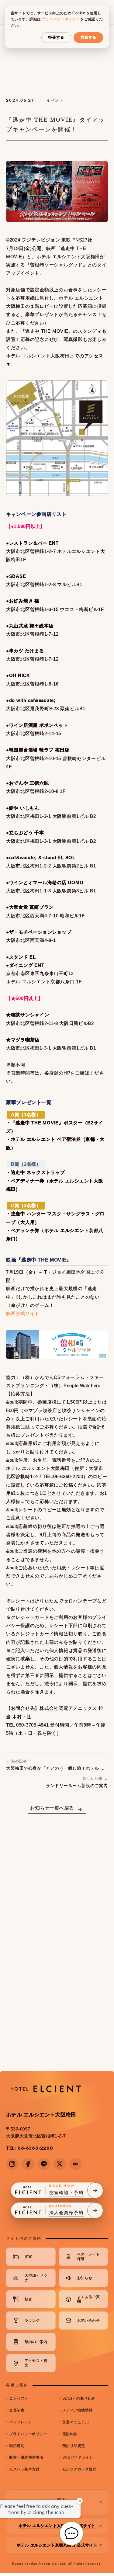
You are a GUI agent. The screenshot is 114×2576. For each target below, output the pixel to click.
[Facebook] (28, 2164)
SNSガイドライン (78, 2457)
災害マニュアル (76, 2422)
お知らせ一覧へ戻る (52, 1808)
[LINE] (44, 2164)
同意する (88, 37)
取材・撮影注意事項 (26, 2457)
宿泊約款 (70, 2434)
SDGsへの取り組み (79, 2398)
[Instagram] (12, 2164)
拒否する (56, 37)
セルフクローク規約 (79, 2469)
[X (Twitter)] (60, 2164)
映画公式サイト (23, 1314)
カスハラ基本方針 (24, 2469)
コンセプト (19, 2398)
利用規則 (17, 2446)
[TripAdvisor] (75, 2164)
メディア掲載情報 (78, 2410)
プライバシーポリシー (28, 2434)
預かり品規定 (74, 2446)
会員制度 (17, 2410)
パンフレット (21, 2422)
